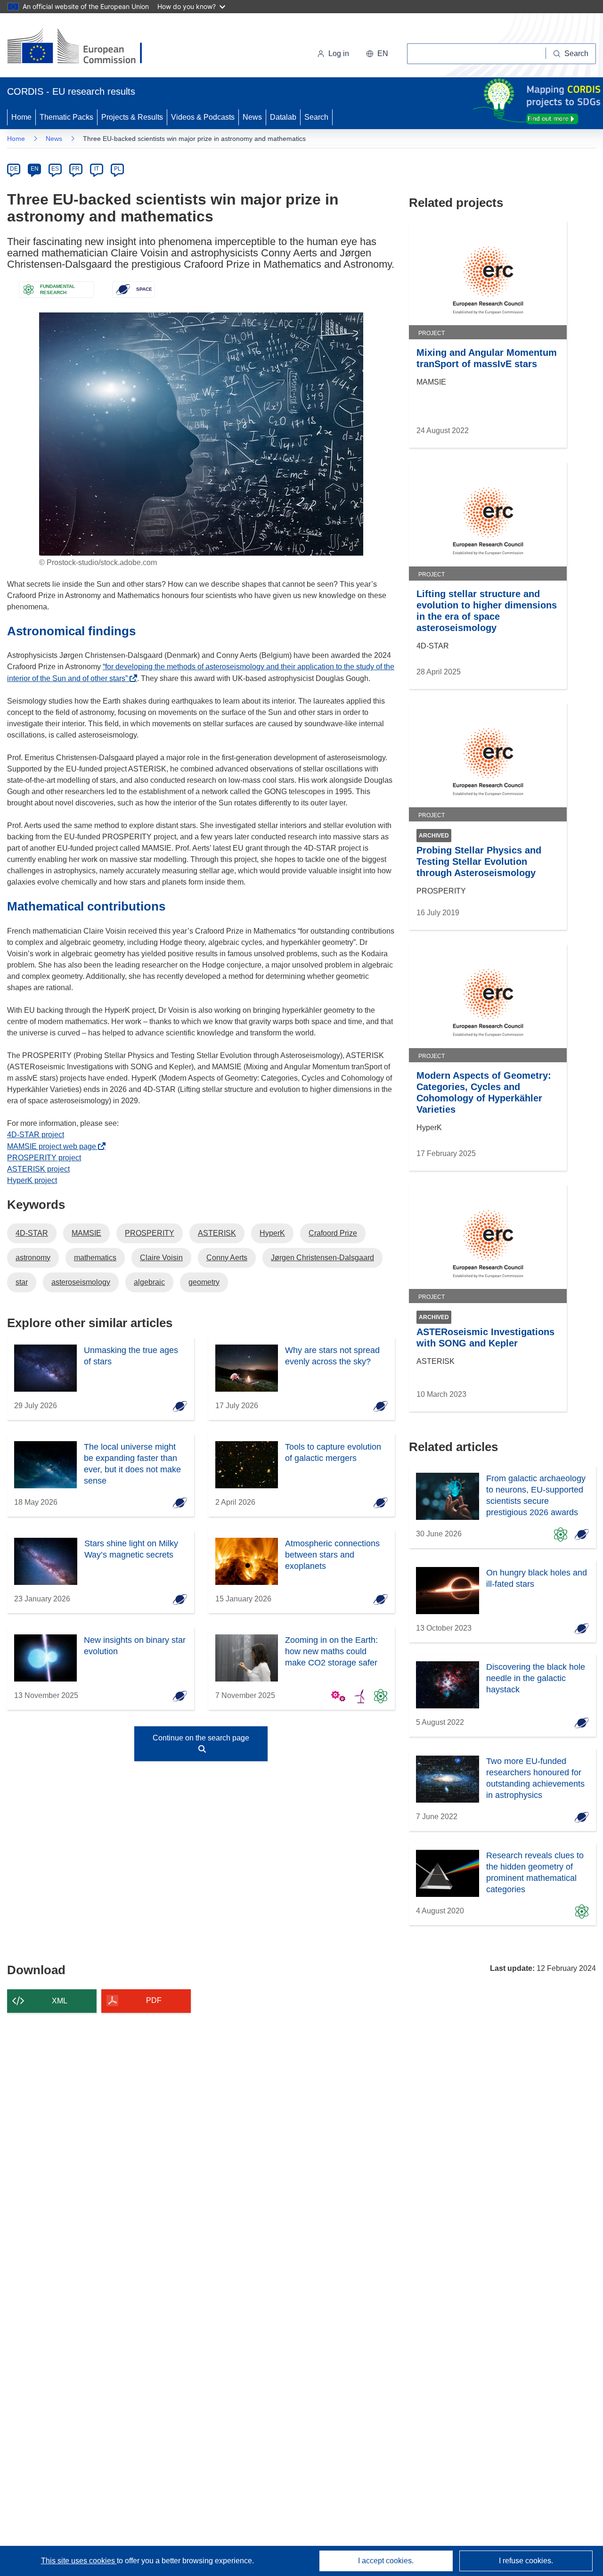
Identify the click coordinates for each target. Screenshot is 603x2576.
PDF (154, 2000)
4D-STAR (32, 1233)
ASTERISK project (38, 1169)
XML (60, 2001)
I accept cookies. (386, 2561)
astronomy (33, 1258)
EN (35, 169)
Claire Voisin (161, 1258)
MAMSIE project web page (54, 1146)
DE (14, 169)
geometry (204, 1282)
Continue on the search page (201, 1738)
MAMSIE (86, 1233)
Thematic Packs (66, 117)
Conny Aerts (227, 1258)
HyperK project (32, 1180)
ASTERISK (217, 1233)
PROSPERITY (150, 1233)
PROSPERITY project (44, 1158)
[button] (377, 54)
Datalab (283, 117)
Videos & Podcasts (203, 117)
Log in (339, 53)
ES (55, 169)
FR (76, 169)
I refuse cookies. (526, 2561)
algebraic (149, 1282)
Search (316, 117)
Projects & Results (132, 117)
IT (97, 169)
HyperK (272, 1233)
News (252, 117)
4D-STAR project (36, 1135)
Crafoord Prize (333, 1233)
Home (21, 117)
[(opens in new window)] (83, 47)
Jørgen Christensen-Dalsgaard (322, 1258)
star (22, 1282)
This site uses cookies (79, 2561)
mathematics (95, 1258)
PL (118, 169)
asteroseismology (81, 1282)
